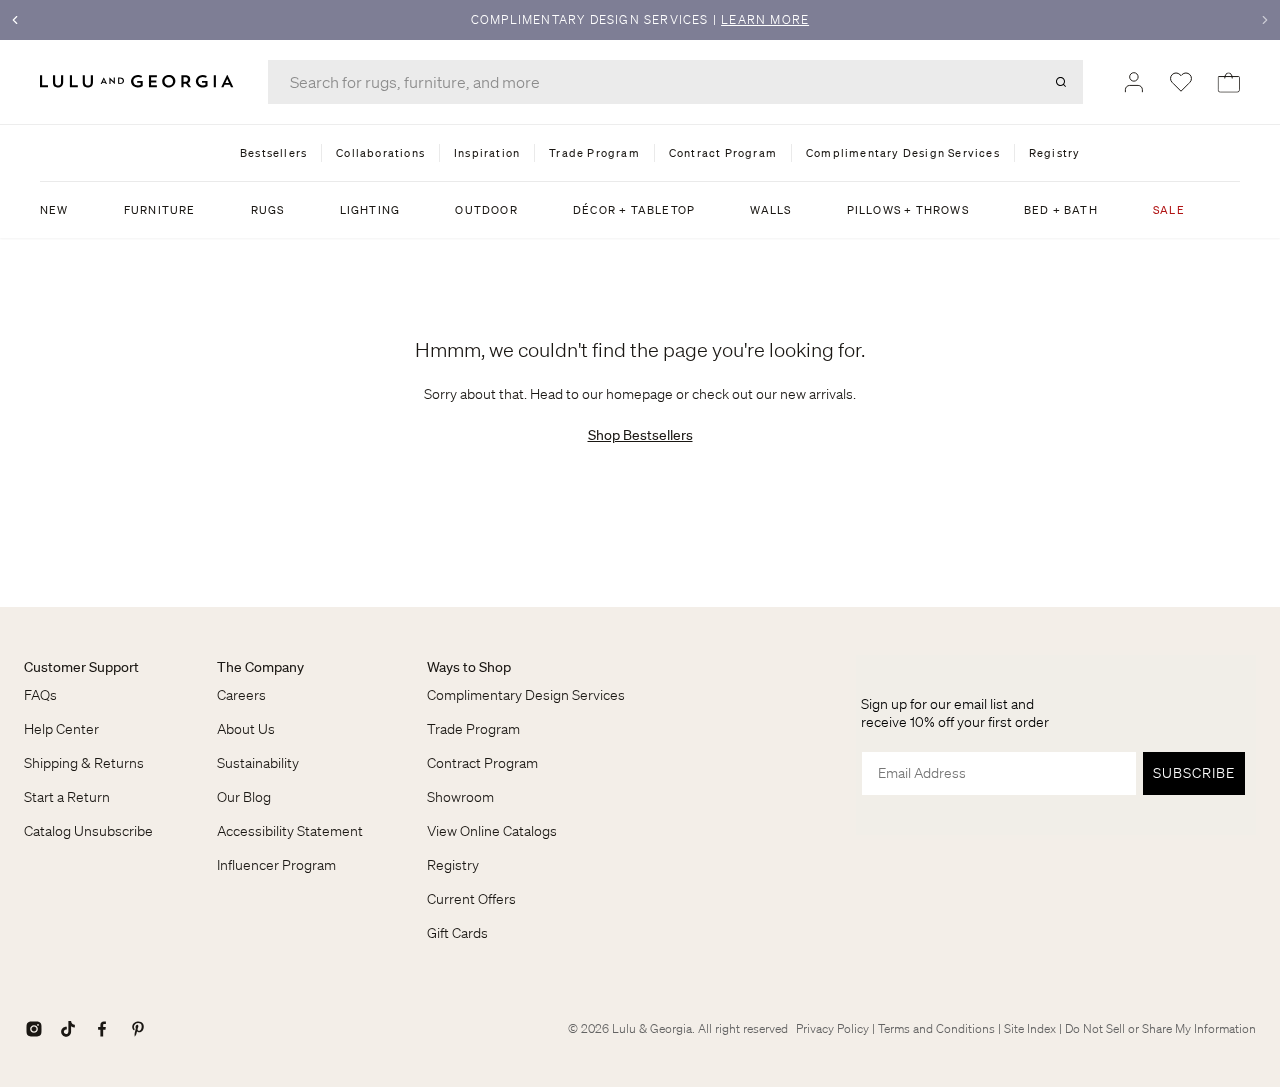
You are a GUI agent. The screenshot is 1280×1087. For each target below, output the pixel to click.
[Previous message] (15, 20)
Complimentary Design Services (526, 695)
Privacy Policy (832, 1028)
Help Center (61, 729)
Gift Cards (457, 933)
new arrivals (816, 394)
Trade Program (473, 729)
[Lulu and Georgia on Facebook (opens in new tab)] (102, 1029)
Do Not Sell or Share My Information (1160, 1028)
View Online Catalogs (492, 831)
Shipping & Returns (84, 763)
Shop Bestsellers (640, 435)
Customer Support (81, 667)
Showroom (460, 797)
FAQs (40, 695)
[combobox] (675, 82)
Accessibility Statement (290, 831)
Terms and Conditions (936, 1028)
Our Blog (244, 797)
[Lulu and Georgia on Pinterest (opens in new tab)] (138, 1029)
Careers (241, 695)
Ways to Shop (469, 667)
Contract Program (482, 763)
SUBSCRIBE (1194, 773)
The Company (260, 667)
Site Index (1030, 1028)
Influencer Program (276, 865)
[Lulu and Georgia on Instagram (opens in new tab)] (34, 1029)
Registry (453, 865)
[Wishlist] (1181, 82)
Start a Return (67, 797)
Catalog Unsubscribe (88, 831)
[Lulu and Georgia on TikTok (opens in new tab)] (68, 1029)
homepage (639, 394)
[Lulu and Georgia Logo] (140, 81)
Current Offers (471, 899)
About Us (246, 729)
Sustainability (258, 763)
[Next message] (1265, 20)
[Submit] (1061, 82)
